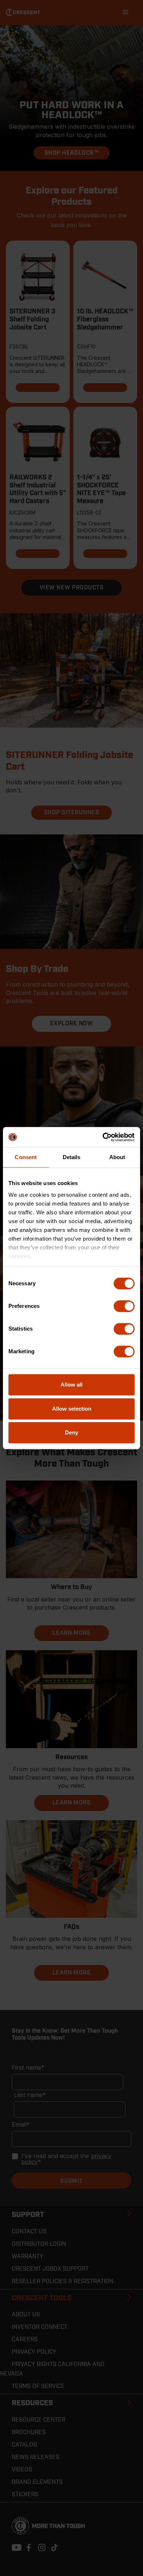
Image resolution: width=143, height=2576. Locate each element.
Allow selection (72, 1409)
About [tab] (117, 1157)
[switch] (124, 1306)
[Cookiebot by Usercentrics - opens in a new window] (103, 1137)
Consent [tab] (26, 1157)
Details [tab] (72, 1157)
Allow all (71, 1385)
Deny (71, 1432)
